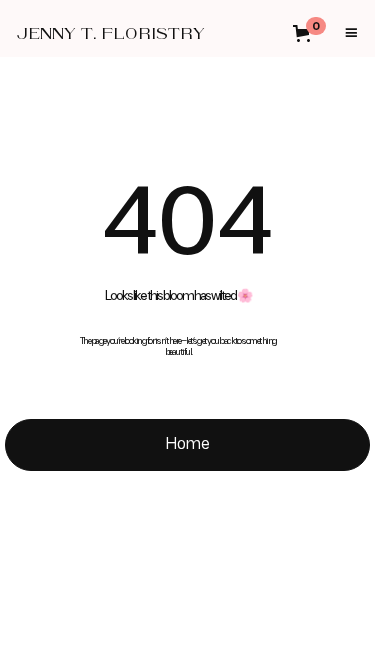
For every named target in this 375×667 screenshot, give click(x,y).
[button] (315, 33)
